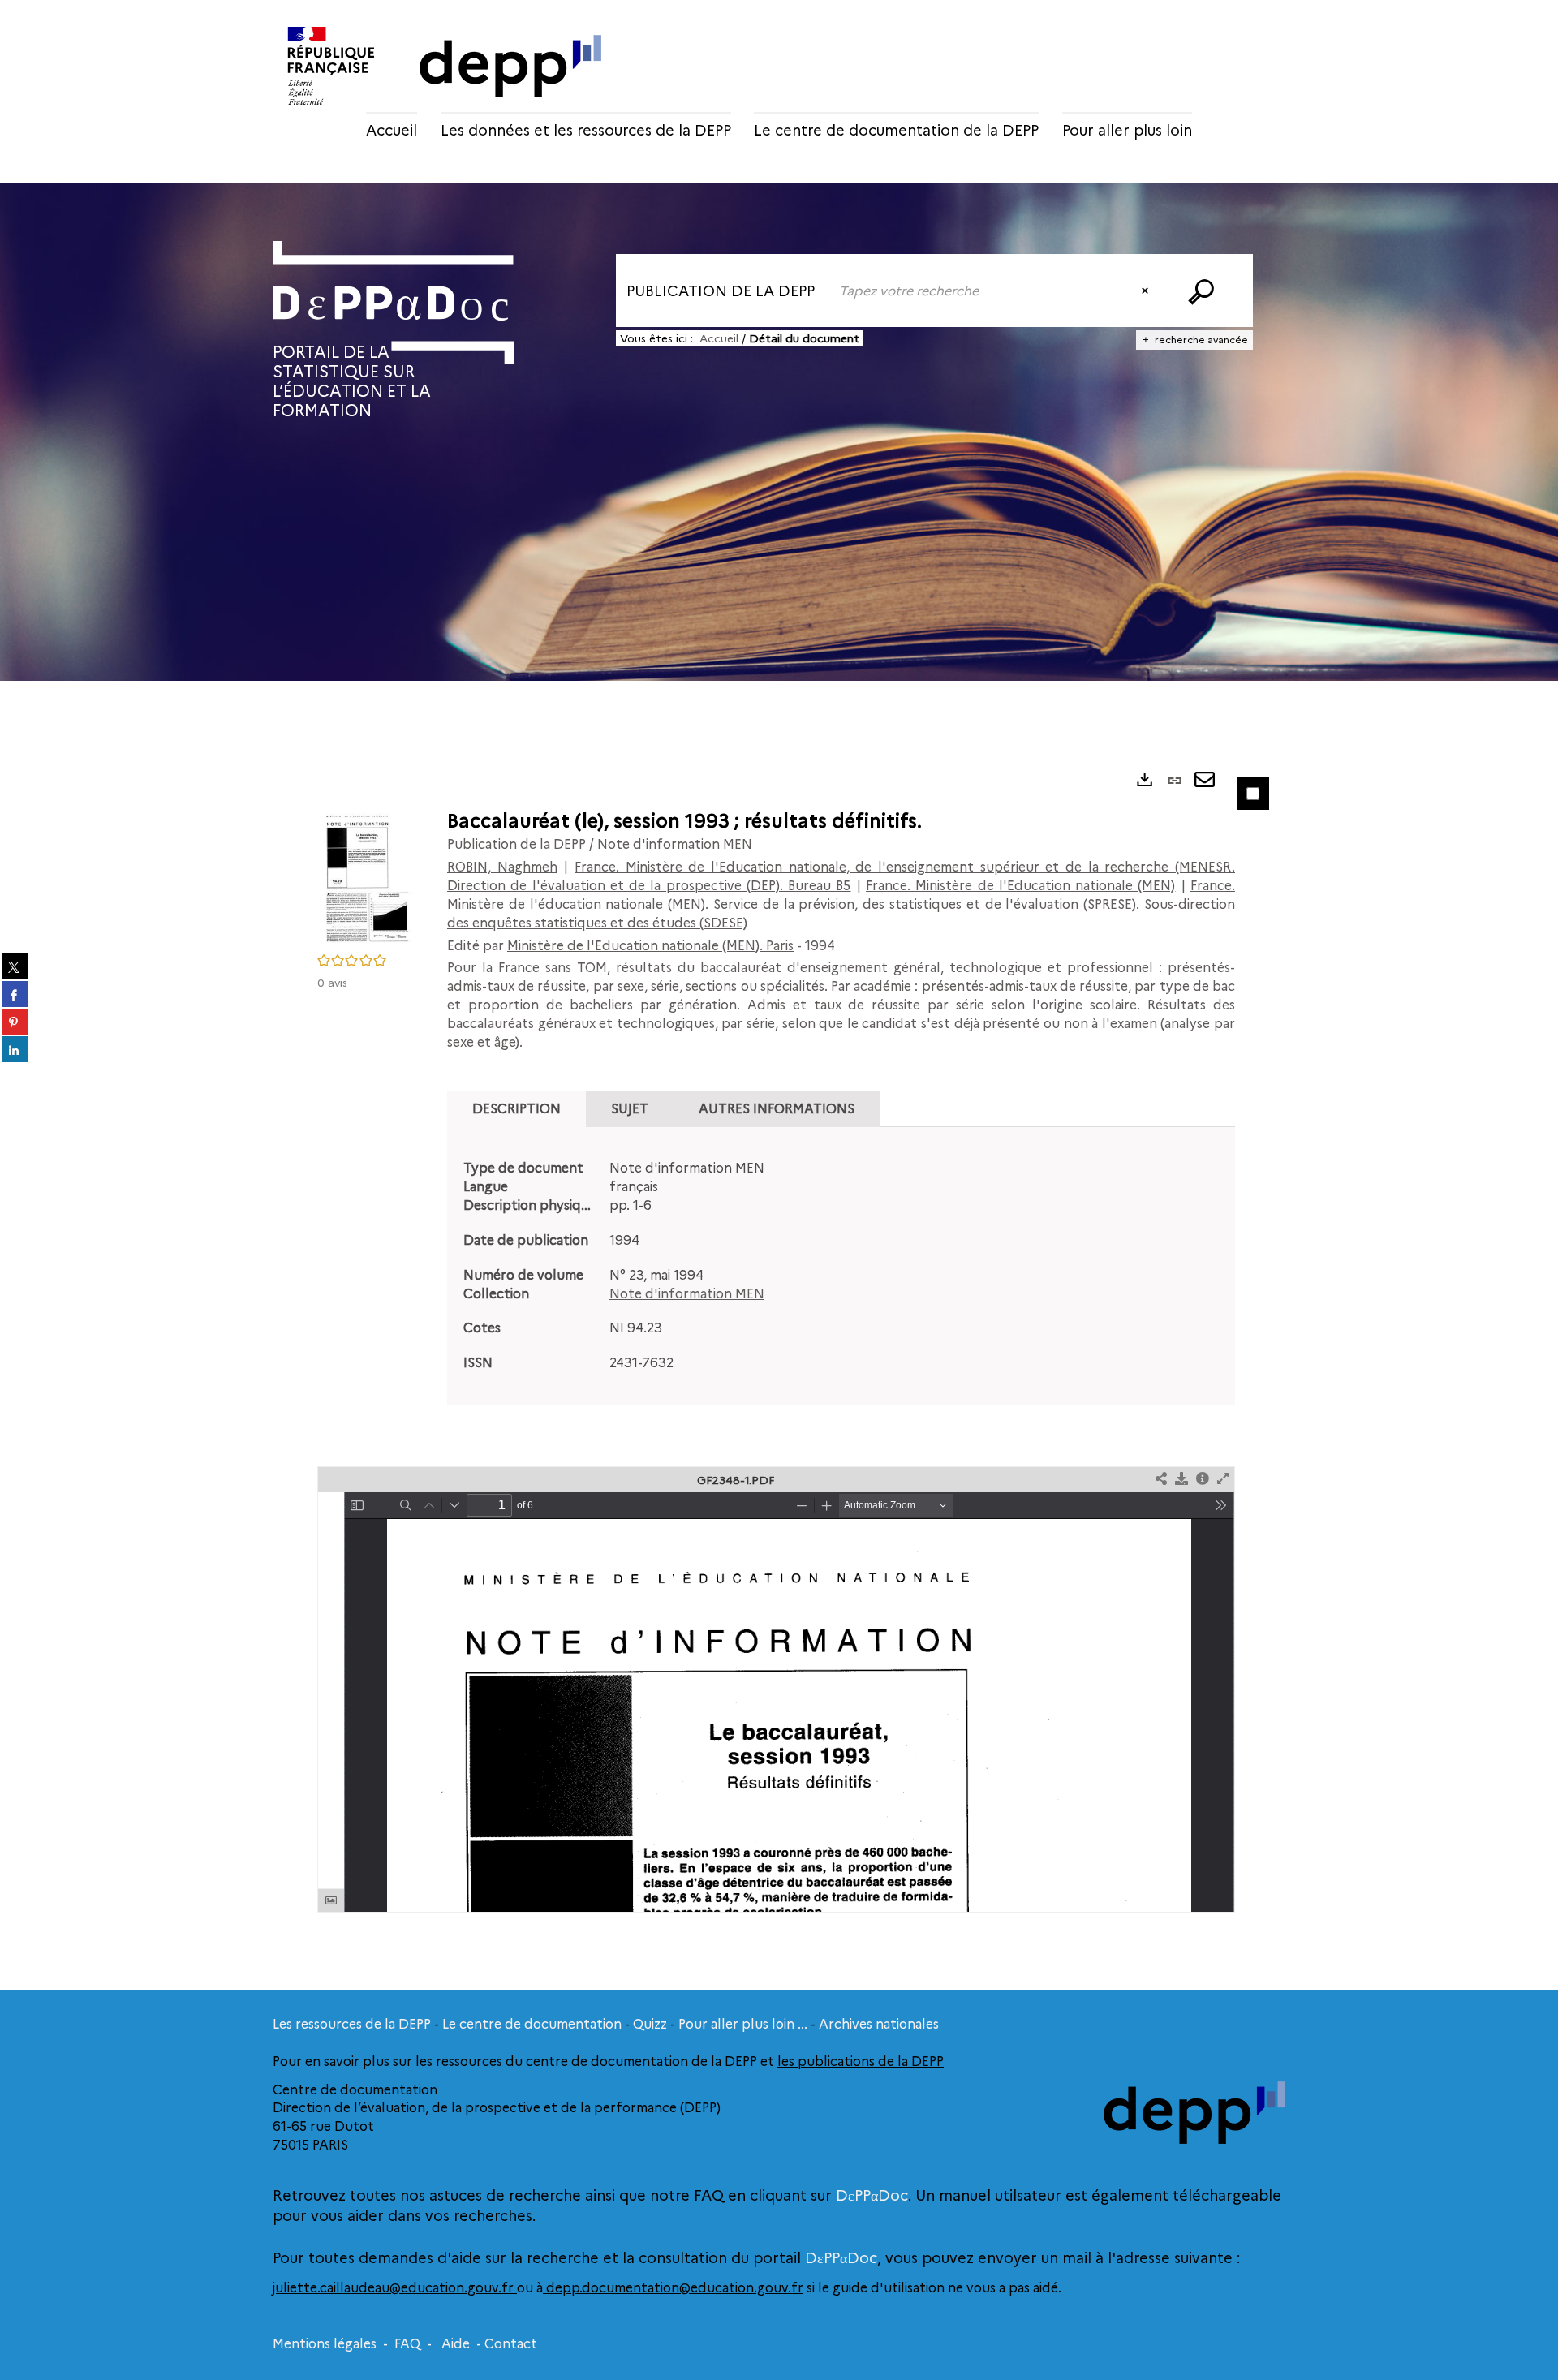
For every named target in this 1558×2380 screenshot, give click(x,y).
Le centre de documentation (532, 2024)
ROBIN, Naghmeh (502, 867)
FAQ (407, 2344)
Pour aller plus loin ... (743, 2024)
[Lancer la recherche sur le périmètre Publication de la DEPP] (1204, 291)
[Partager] (1161, 1480)
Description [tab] (516, 1109)
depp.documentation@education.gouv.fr (673, 2288)
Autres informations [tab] (777, 1109)
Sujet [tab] (630, 1109)
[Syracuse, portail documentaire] (393, 303)
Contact (511, 2344)
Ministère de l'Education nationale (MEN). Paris (650, 946)
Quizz (650, 2024)
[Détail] (1203, 1480)
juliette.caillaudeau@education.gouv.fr (395, 2288)
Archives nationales (879, 2024)
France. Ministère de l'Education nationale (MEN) (1020, 886)
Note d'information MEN (687, 1294)
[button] (366, 876)
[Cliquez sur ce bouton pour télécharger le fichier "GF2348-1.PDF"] (1181, 1480)
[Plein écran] (1223, 1480)
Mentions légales (325, 2344)
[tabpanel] (841, 1266)
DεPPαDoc (872, 2196)
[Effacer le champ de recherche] (1147, 291)
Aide (456, 2344)
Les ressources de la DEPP (352, 2024)
